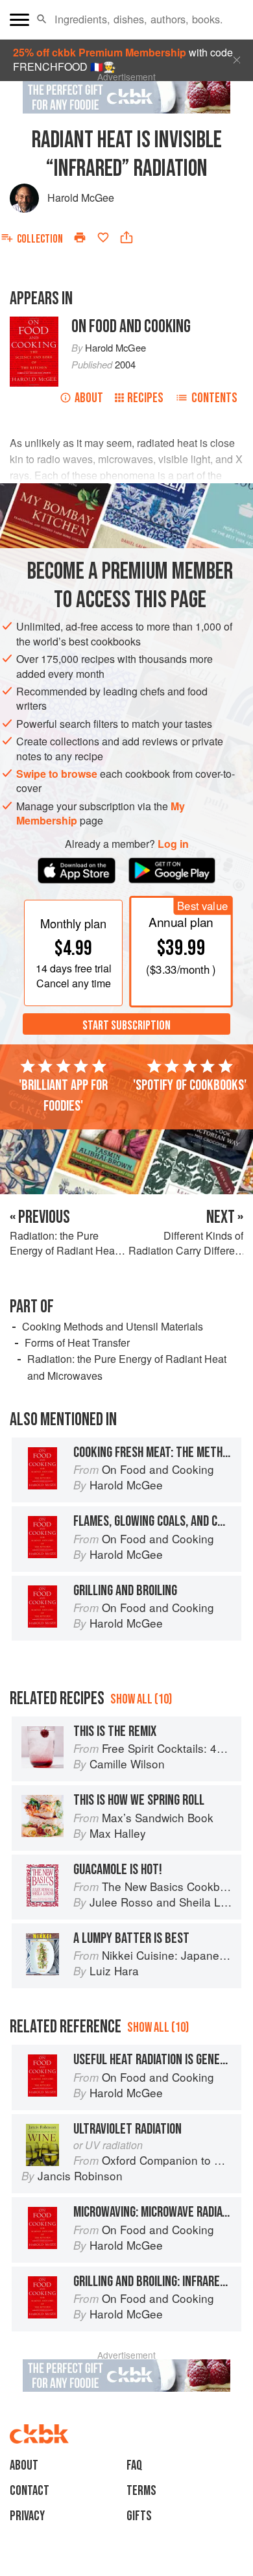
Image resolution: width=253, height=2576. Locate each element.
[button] (42, 19)
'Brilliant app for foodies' (63, 1096)
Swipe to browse (57, 774)
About (89, 398)
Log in (173, 844)
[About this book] (34, 323)
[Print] (80, 237)
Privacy (27, 2516)
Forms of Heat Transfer (77, 1342)
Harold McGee (81, 198)
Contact (30, 2491)
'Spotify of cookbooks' (190, 1085)
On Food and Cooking (131, 327)
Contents (214, 398)
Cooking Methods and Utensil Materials (113, 1326)
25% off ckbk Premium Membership (100, 52)
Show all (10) (141, 1699)
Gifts (139, 2516)
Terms (141, 2491)
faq (134, 2465)
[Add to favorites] (103, 237)
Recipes (145, 398)
